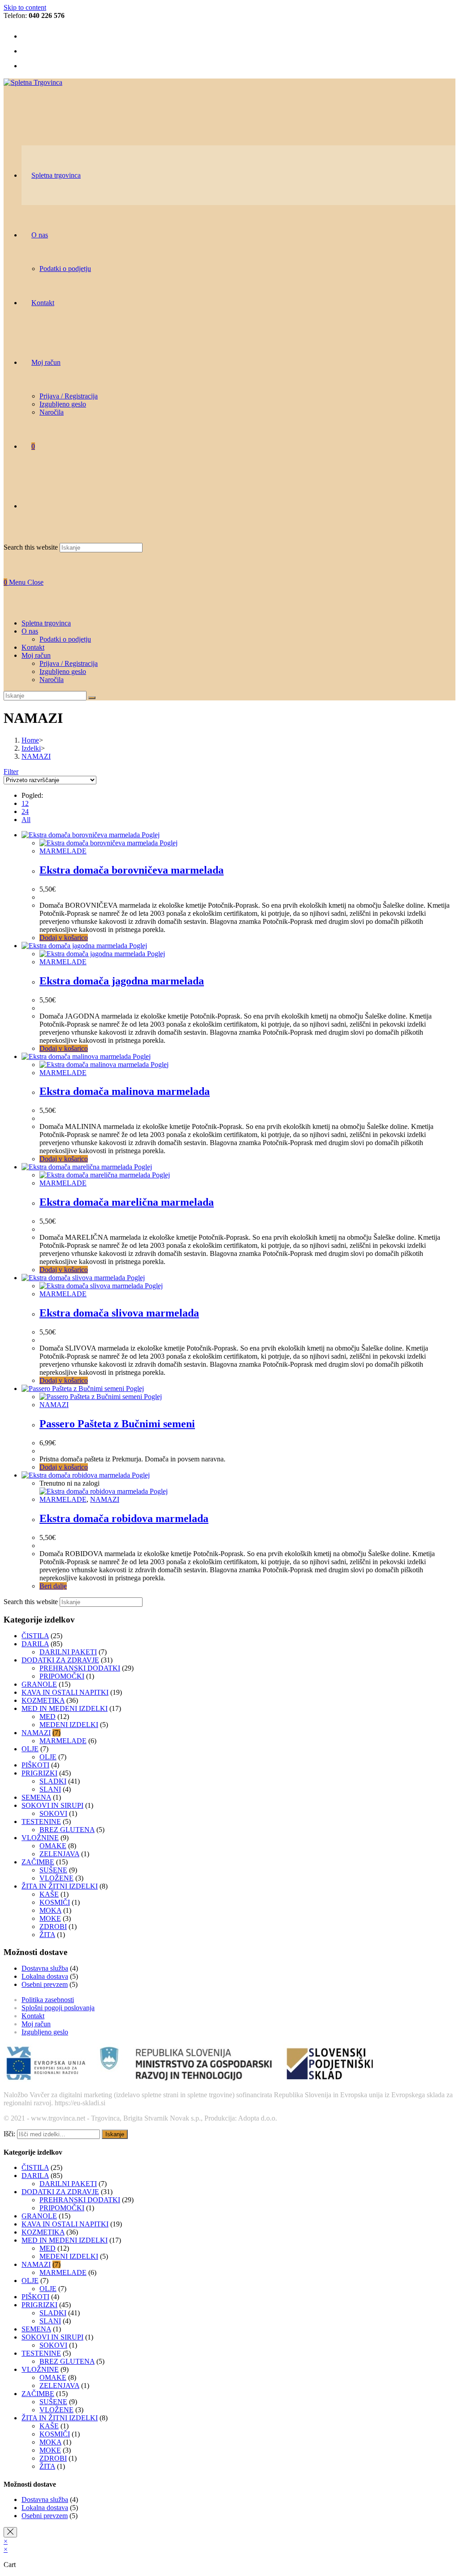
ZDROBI (53, 1927)
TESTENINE (41, 1822)
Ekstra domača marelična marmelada (127, 1202)
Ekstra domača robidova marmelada (124, 1518)
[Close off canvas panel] (10, 2532)
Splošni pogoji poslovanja (58, 2008)
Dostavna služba (45, 1968)
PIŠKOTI (35, 1765)
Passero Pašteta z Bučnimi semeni (117, 1424)
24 (25, 811)
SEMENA (36, 1797)
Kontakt (33, 2016)
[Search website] (31, 506)
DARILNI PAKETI (68, 1652)
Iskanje (115, 2134)
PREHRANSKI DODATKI (80, 1668)
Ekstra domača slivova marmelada (119, 1313)
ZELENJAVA (59, 1854)
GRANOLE (39, 1684)
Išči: (9, 2134)
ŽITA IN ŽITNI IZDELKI (60, 1886)
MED (48, 1717)
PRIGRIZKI (39, 1773)
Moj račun (36, 2024)
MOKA (50, 1910)
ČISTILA (35, 1636)
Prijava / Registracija (69, 663)
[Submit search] (92, 698)
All (26, 820)
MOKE (50, 1918)
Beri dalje (53, 1586)
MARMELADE (63, 851)
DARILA (35, 1644)
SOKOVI (53, 1813)
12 (25, 803)
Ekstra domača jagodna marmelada (122, 981)
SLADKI (53, 1781)
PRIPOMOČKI (62, 1676)
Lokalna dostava (45, 1976)
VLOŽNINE (40, 1838)
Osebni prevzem (45, 1984)
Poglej (150, 835)
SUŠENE (53, 1870)
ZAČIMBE (38, 1862)
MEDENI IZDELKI (69, 1725)
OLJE (30, 1749)
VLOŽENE (56, 1878)
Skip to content (25, 7)
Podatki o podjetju (65, 639)
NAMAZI (54, 1405)
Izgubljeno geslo (63, 671)
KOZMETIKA (43, 1700)
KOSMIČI (55, 1902)
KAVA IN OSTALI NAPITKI (65, 1692)
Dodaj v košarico (64, 938)
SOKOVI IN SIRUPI (52, 1805)
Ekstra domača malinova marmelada (125, 1091)
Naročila (52, 680)
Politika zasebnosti (48, 2000)
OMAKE (53, 1846)
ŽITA (47, 1935)
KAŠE (49, 1894)
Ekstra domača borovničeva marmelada (132, 870)
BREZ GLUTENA (67, 1830)
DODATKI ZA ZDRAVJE (60, 1660)
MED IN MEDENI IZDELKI (65, 1708)
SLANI (50, 1789)
